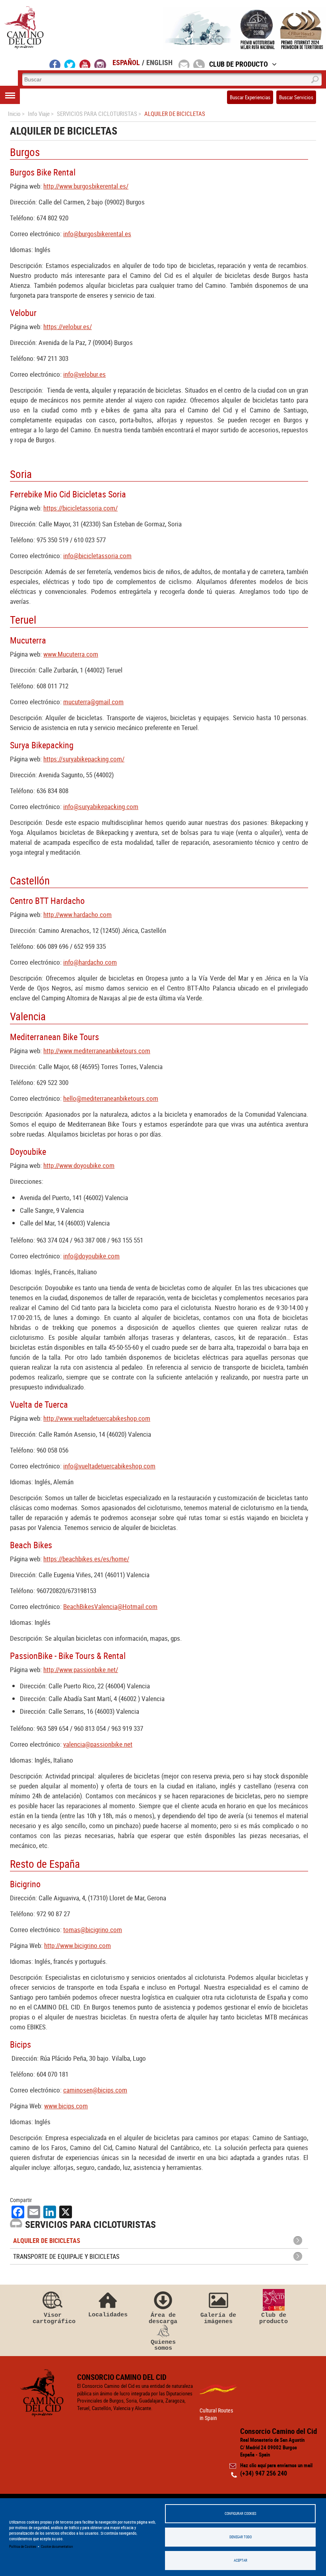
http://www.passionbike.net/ (81, 1669)
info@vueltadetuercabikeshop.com (109, 1466)
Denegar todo (241, 2537)
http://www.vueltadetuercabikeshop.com (97, 1418)
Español (126, 62)
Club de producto (274, 2318)
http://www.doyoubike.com (79, 1165)
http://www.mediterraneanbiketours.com (97, 1051)
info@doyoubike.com (91, 1256)
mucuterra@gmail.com (93, 702)
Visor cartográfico (52, 2318)
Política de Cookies (23, 2546)
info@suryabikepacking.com (101, 806)
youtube (85, 64)
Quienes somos (163, 2345)
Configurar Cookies (241, 2513)
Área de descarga (163, 2318)
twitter (70, 64)
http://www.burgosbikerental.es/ (86, 186)
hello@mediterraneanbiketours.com (111, 1098)
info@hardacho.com (90, 962)
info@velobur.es (84, 374)
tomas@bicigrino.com (93, 1930)
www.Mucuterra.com (71, 654)
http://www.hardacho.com (78, 914)
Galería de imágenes (218, 2318)
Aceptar (241, 2560)
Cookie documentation (57, 2546)
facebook (55, 64)
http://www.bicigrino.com (78, 1945)
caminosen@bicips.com (95, 2090)
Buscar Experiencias (250, 97)
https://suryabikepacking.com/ (84, 759)
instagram (100, 64)
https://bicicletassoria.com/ (81, 508)
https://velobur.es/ (68, 327)
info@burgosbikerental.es (97, 234)
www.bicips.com (66, 2106)
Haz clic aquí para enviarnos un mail (276, 2465)
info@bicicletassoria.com (97, 556)
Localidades (108, 2315)
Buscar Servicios (296, 97)
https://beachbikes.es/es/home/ (86, 1559)
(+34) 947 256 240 (264, 2473)
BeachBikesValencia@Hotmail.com (110, 1606)
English (159, 62)
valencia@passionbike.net (98, 1744)
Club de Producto (239, 64)
